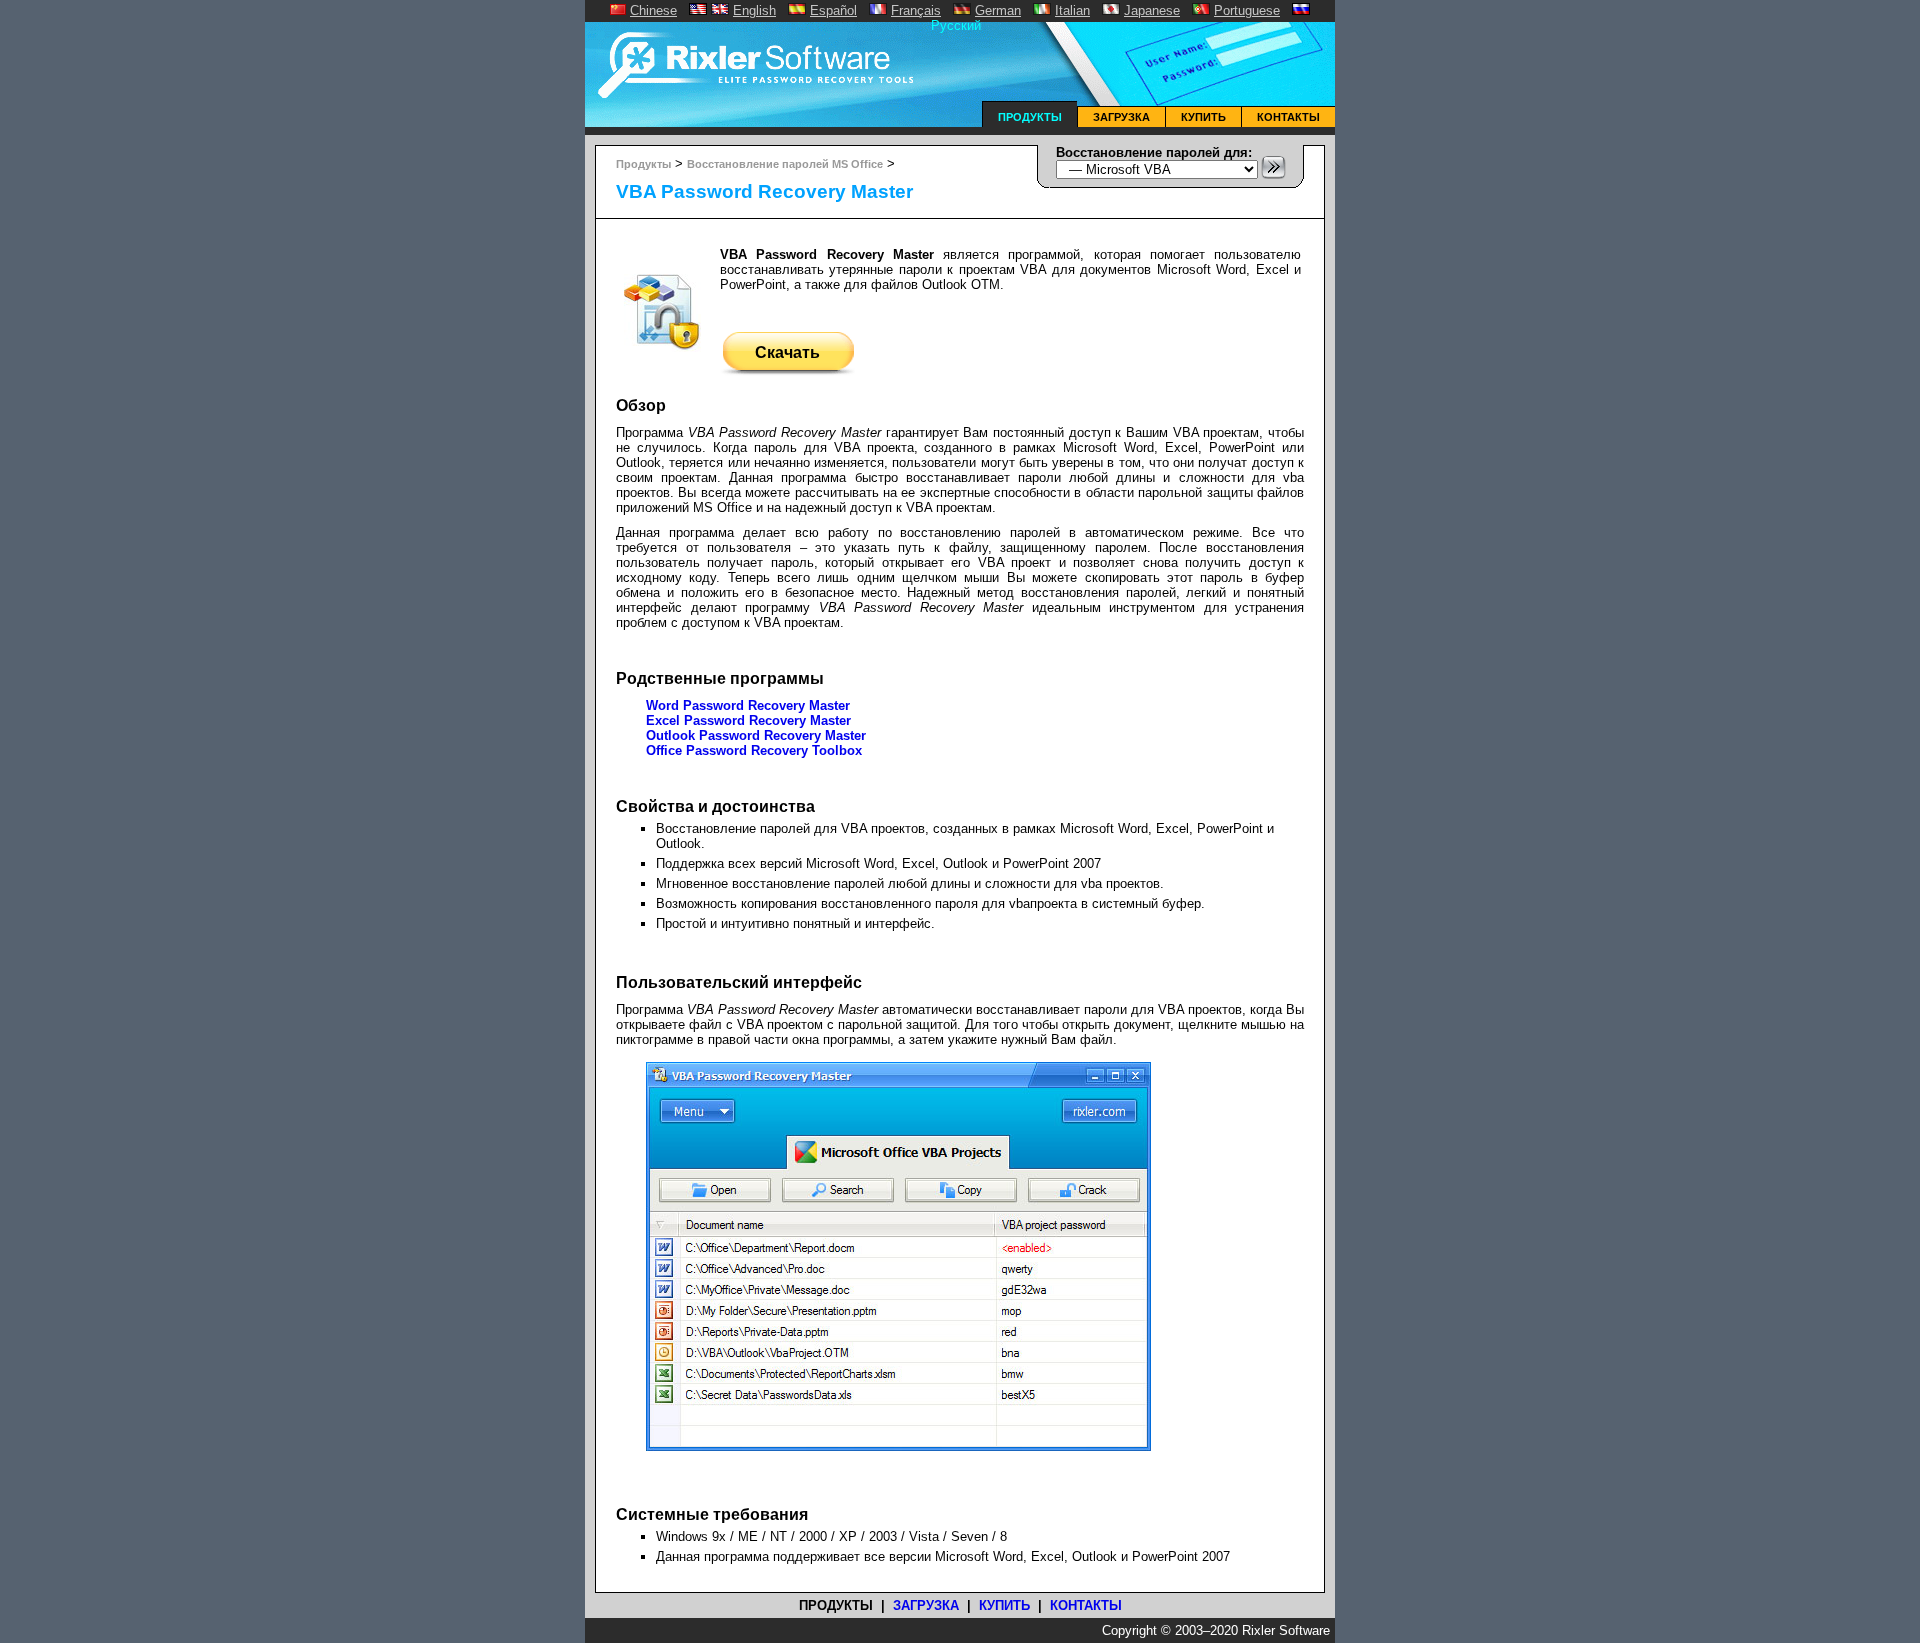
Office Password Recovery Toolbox (754, 750)
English (754, 10)
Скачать (787, 352)
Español (833, 10)
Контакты (1288, 117)
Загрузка (1121, 117)
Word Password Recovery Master (748, 705)
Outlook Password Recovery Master (756, 735)
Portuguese (1247, 10)
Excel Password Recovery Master (748, 720)
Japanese (1152, 10)
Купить (1203, 117)
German (998, 10)
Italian (1072, 10)
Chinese (653, 10)
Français (916, 10)
